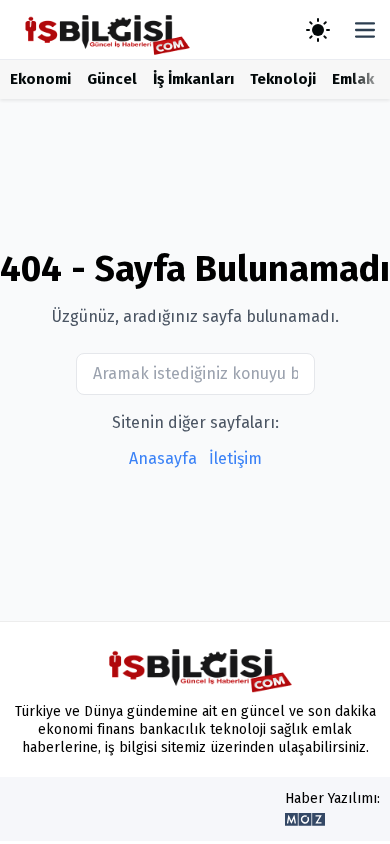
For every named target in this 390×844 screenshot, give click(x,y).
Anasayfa (163, 458)
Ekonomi (40, 79)
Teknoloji (283, 79)
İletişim (235, 458)
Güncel (112, 79)
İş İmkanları (193, 79)
